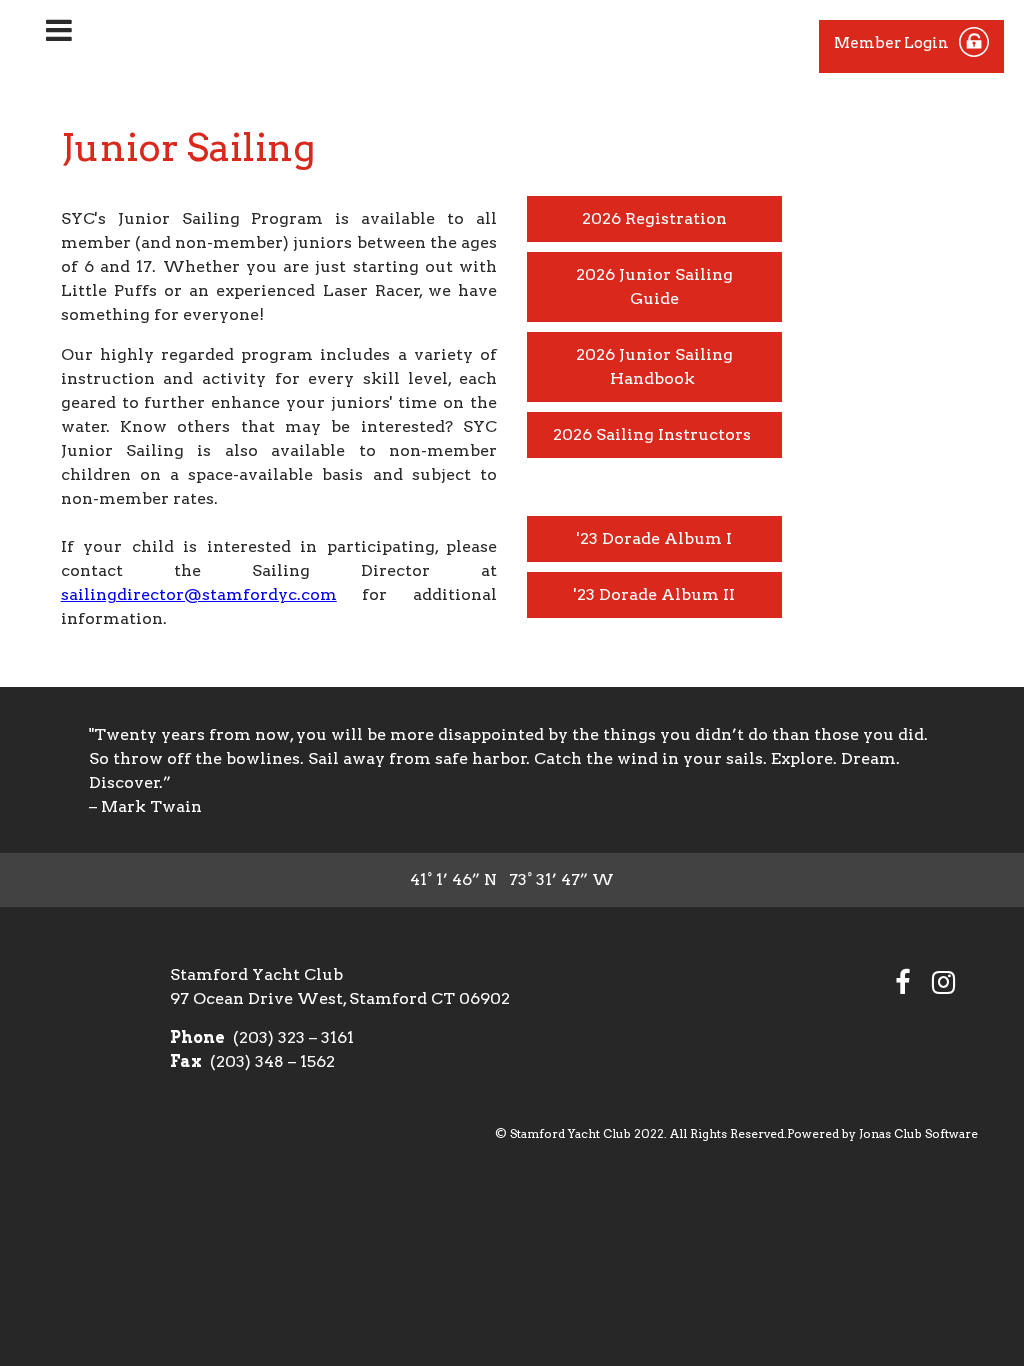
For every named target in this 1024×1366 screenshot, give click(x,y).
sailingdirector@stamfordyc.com (199, 594)
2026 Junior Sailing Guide (654, 286)
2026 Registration (654, 218)
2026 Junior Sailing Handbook (654, 366)
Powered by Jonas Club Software (882, 1133)
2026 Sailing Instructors (654, 434)
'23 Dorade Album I (654, 538)
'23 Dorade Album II (654, 594)
